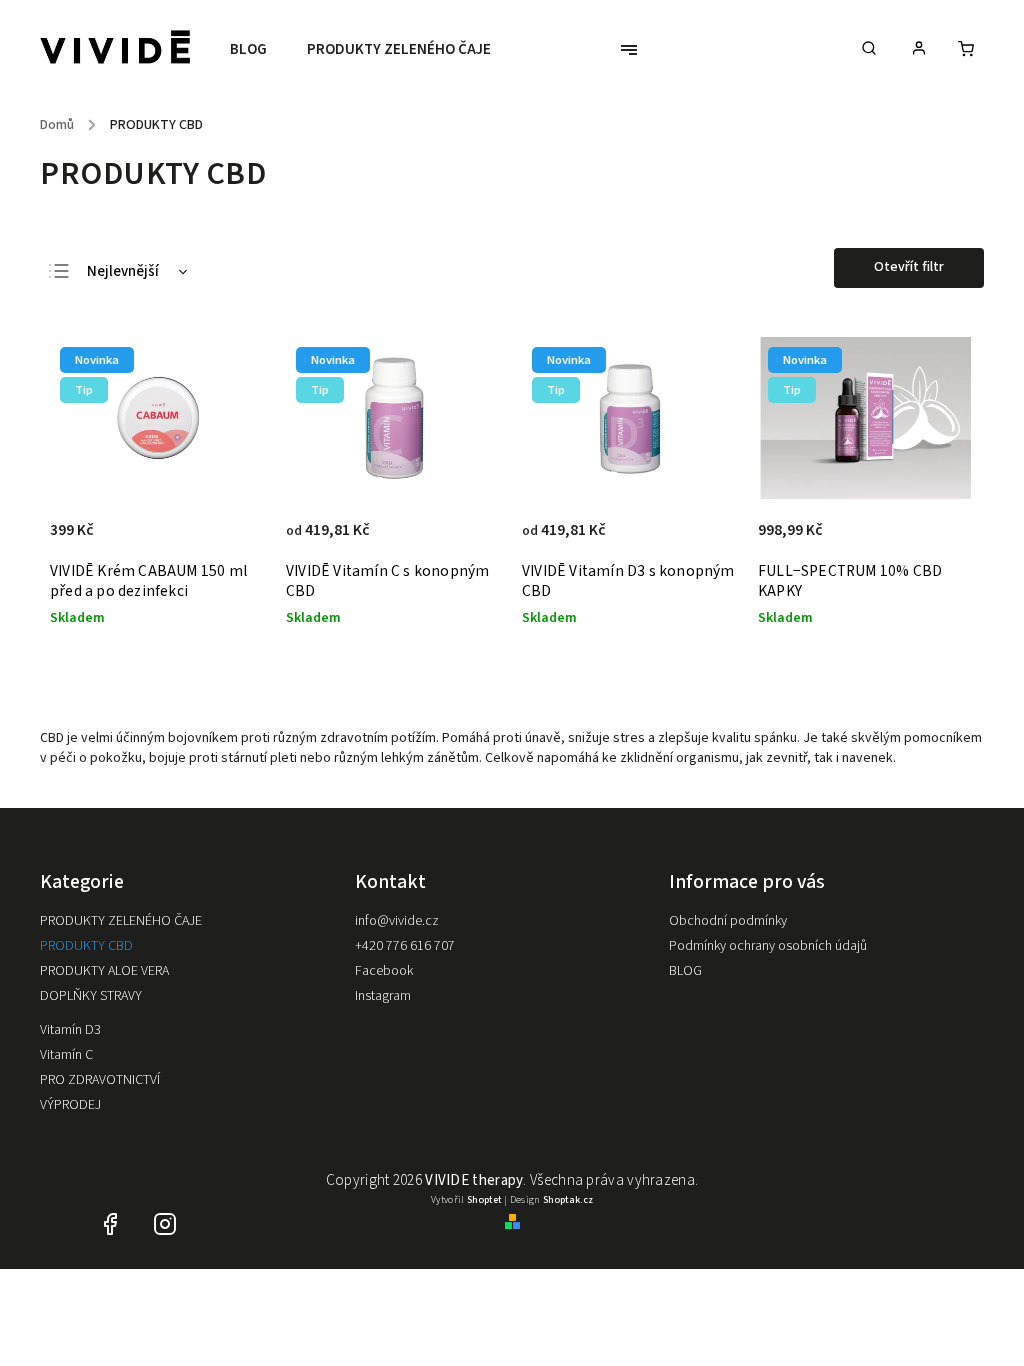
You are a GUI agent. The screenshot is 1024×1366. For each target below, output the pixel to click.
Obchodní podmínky (728, 921)
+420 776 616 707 (405, 946)
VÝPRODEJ (70, 1105)
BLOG (685, 971)
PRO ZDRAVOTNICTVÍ (100, 1080)
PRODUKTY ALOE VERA (104, 971)
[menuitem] (258, 50)
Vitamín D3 (70, 1030)
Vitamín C (66, 1055)
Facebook (384, 971)
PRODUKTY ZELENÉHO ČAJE (121, 921)
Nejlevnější (123, 271)
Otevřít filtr (909, 267)
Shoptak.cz (568, 1200)
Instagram (383, 996)
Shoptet (484, 1200)
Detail (465, 541)
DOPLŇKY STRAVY (91, 996)
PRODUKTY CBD (86, 946)
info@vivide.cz (397, 921)
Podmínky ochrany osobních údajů (768, 946)
